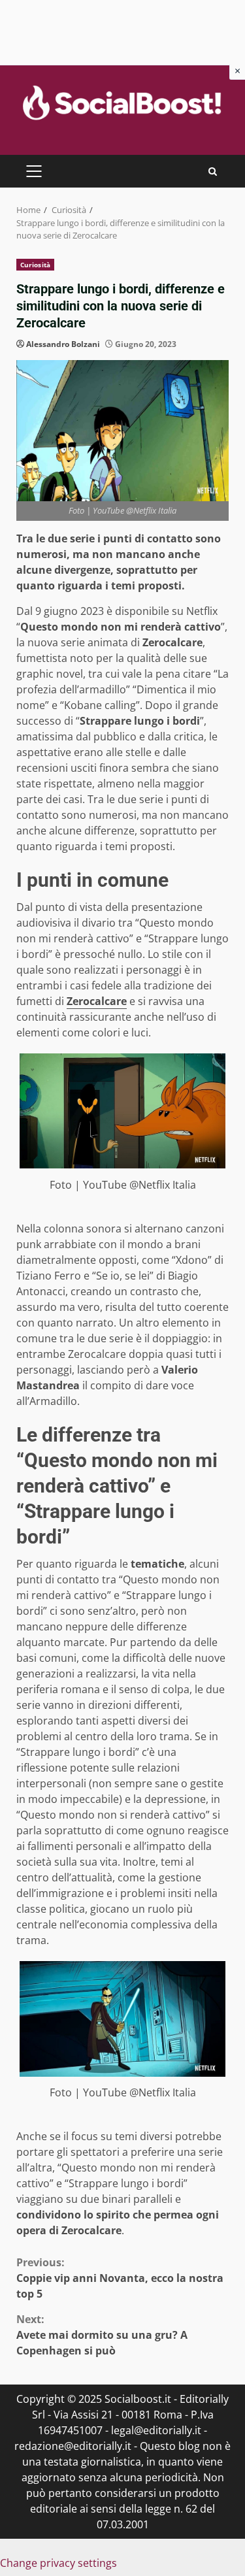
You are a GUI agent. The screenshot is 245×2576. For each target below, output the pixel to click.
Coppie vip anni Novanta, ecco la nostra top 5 (120, 2278)
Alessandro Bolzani (63, 344)
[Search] (213, 172)
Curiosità (35, 265)
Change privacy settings (58, 2563)
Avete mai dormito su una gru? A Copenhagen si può (102, 2335)
